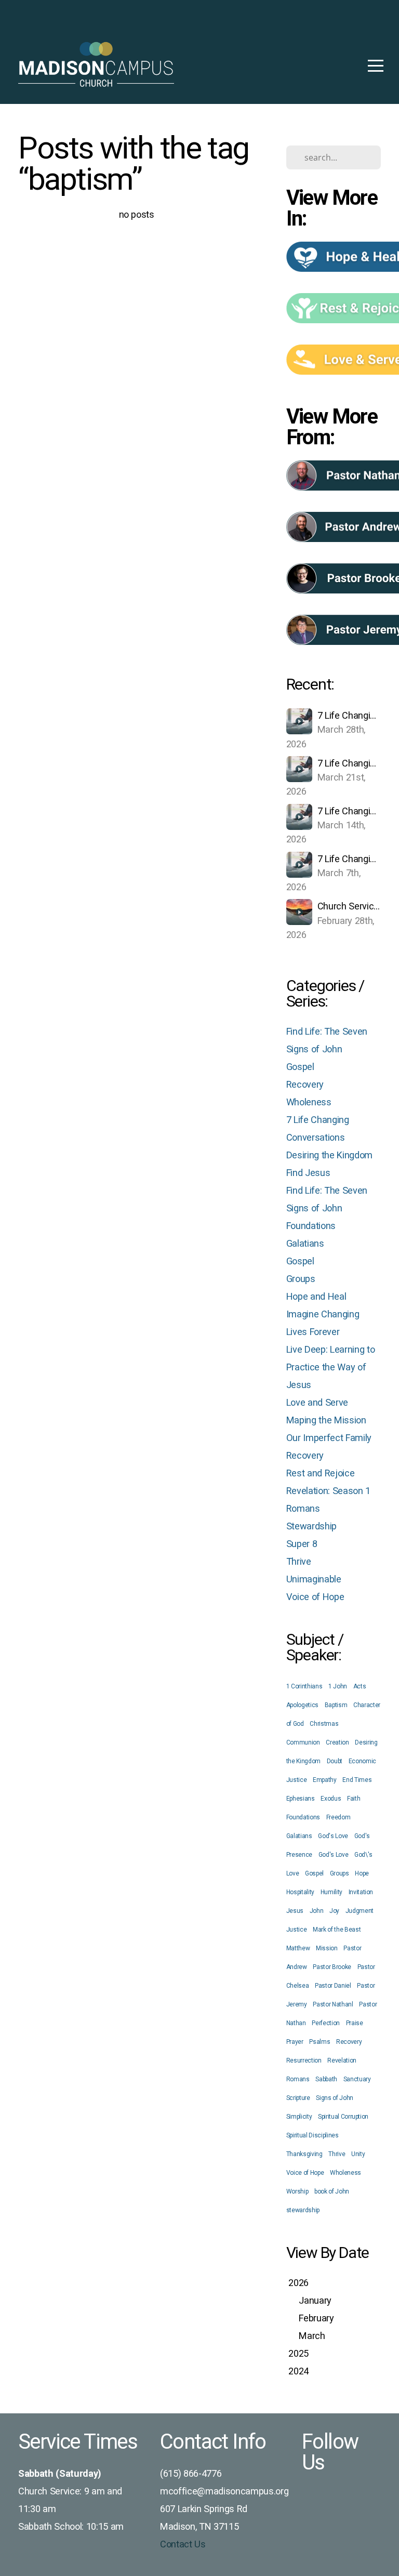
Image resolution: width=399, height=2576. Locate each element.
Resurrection (304, 2060)
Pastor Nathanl (333, 2004)
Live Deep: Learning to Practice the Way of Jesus (331, 1367)
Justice (297, 1930)
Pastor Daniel (333, 1986)
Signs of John (335, 2098)
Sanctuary (357, 2079)
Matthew (298, 1948)
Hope (362, 1873)
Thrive (299, 1561)
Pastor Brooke (332, 1967)
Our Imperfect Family (329, 1438)
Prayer (295, 2042)
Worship (297, 2191)
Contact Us (183, 2544)
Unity (358, 2154)
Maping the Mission (326, 1420)
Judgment (360, 1911)
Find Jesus (308, 1173)
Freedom (338, 1817)
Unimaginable (314, 1579)
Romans (303, 1508)
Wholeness (309, 1102)
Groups (301, 1279)
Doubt (335, 1761)
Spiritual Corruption (343, 2117)
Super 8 (302, 1544)
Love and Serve (317, 1402)
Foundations (311, 1226)
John (317, 1911)
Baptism (336, 1705)
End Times (357, 1780)
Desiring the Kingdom (329, 1155)
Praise (355, 2023)
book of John (332, 2191)
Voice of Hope (315, 1597)
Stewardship (311, 1526)
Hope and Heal (316, 1296)
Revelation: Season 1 (328, 1491)
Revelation (342, 2060)
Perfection (326, 2023)
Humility (331, 1892)
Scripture (298, 2098)
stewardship (303, 2210)
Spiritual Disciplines (312, 2135)
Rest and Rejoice (321, 1473)
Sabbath (326, 2079)
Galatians (305, 1243)
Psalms (320, 2042)
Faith (354, 1799)
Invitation (361, 1892)
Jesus (295, 1911)
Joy (334, 1911)
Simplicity (299, 2117)
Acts (360, 1686)
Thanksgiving (304, 2154)
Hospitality (300, 1892)
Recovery (305, 1084)
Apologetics (302, 1705)
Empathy (325, 1780)
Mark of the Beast (337, 1930)
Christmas (324, 1724)
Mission (327, 1948)
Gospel (300, 1067)
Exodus (331, 1799)
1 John (338, 1686)
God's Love (333, 1836)
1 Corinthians (304, 1686)
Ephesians (301, 1799)
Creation (337, 1742)
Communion (303, 1742)
